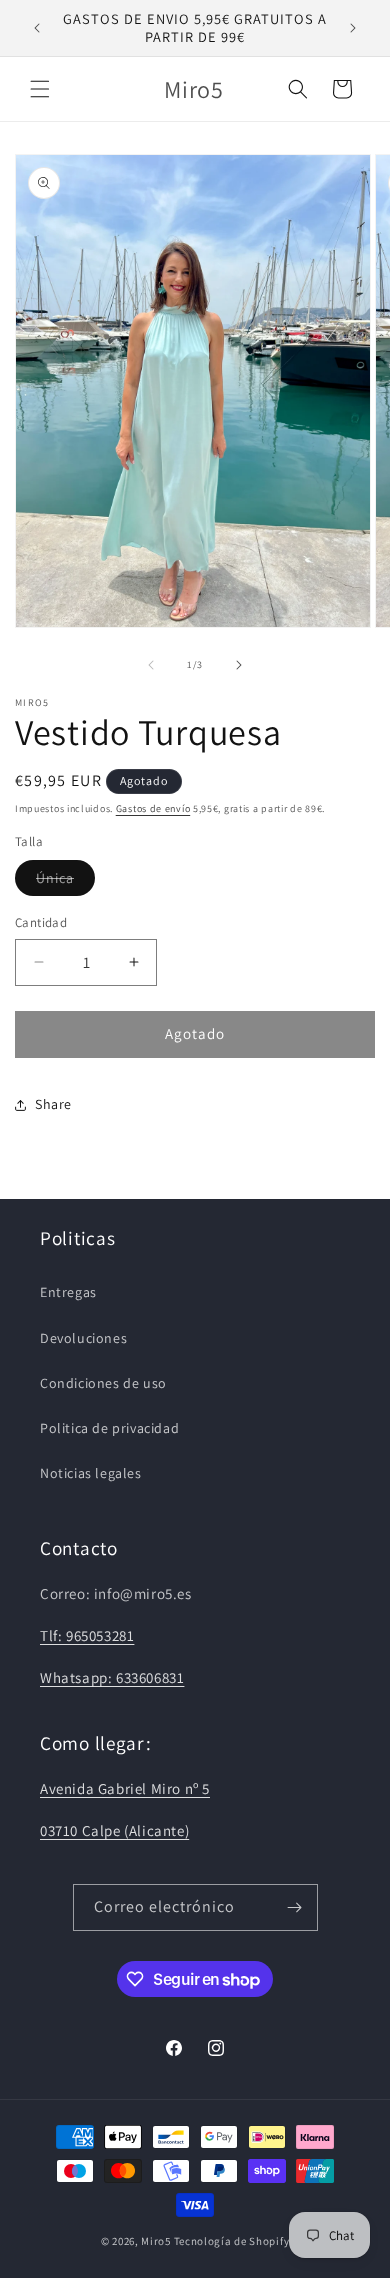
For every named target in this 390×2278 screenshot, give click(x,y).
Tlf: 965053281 (87, 1635)
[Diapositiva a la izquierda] (151, 665)
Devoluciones (83, 1338)
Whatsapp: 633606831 (112, 1677)
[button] (40, 89)
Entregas (68, 1292)
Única (65, 882)
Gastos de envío (153, 808)
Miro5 (156, 2241)
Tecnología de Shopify (232, 2241)
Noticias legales (91, 1473)
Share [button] (53, 1104)
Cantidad (41, 922)
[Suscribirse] (295, 1907)
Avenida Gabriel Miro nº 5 (125, 1788)
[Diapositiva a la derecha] (239, 665)
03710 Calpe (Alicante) (114, 1830)
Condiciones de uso (103, 1383)
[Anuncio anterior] (37, 28)
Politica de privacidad (109, 1428)
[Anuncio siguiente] (353, 28)
